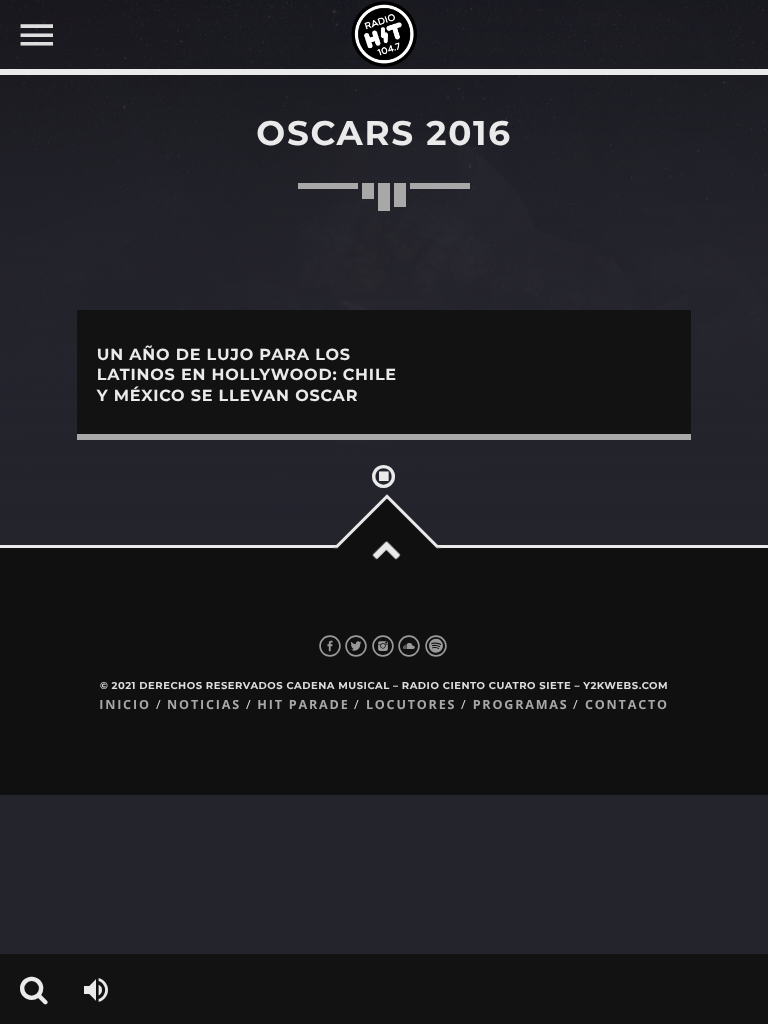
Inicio (125, 704)
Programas (521, 704)
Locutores (411, 704)
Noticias (204, 704)
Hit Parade (303, 704)
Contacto (627, 704)
